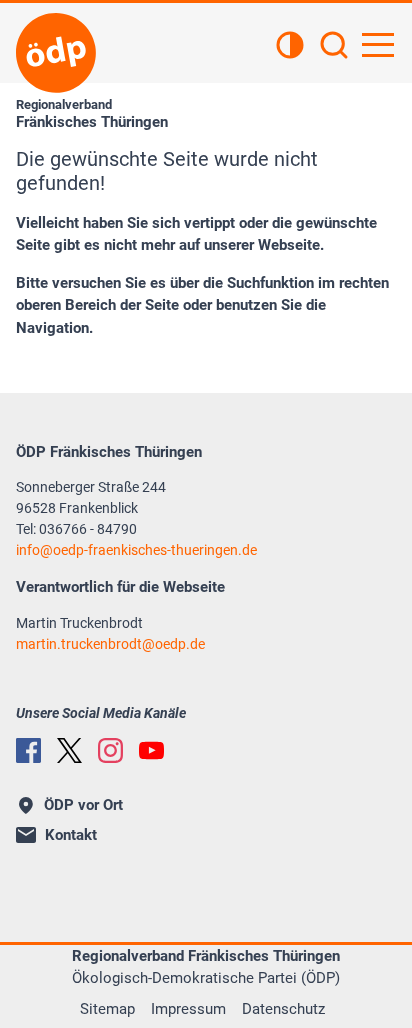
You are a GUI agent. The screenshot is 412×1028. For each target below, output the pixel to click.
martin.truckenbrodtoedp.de (110, 644)
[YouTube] (151, 750)
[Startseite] (56, 53)
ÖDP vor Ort (83, 805)
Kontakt (71, 835)
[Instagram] (110, 750)
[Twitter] (69, 750)
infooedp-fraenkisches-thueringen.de (136, 550)
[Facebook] (28, 750)
